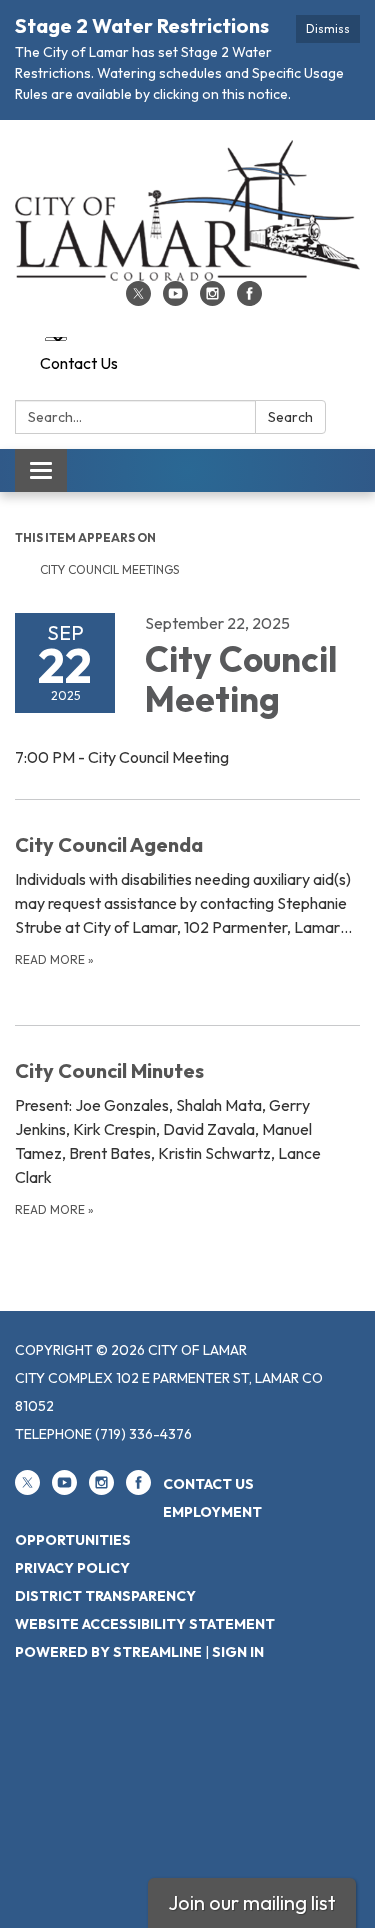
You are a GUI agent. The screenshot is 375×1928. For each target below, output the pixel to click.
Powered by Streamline (108, 1652)
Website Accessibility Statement (145, 1624)
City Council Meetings (109, 569)
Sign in (238, 1652)
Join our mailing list (252, 1902)
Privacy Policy (72, 1568)
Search (290, 417)
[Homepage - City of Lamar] (187, 210)
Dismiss (328, 28)
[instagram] (212, 300)
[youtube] (175, 300)
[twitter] (138, 300)
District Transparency (105, 1596)
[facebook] (249, 300)
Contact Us (79, 363)
